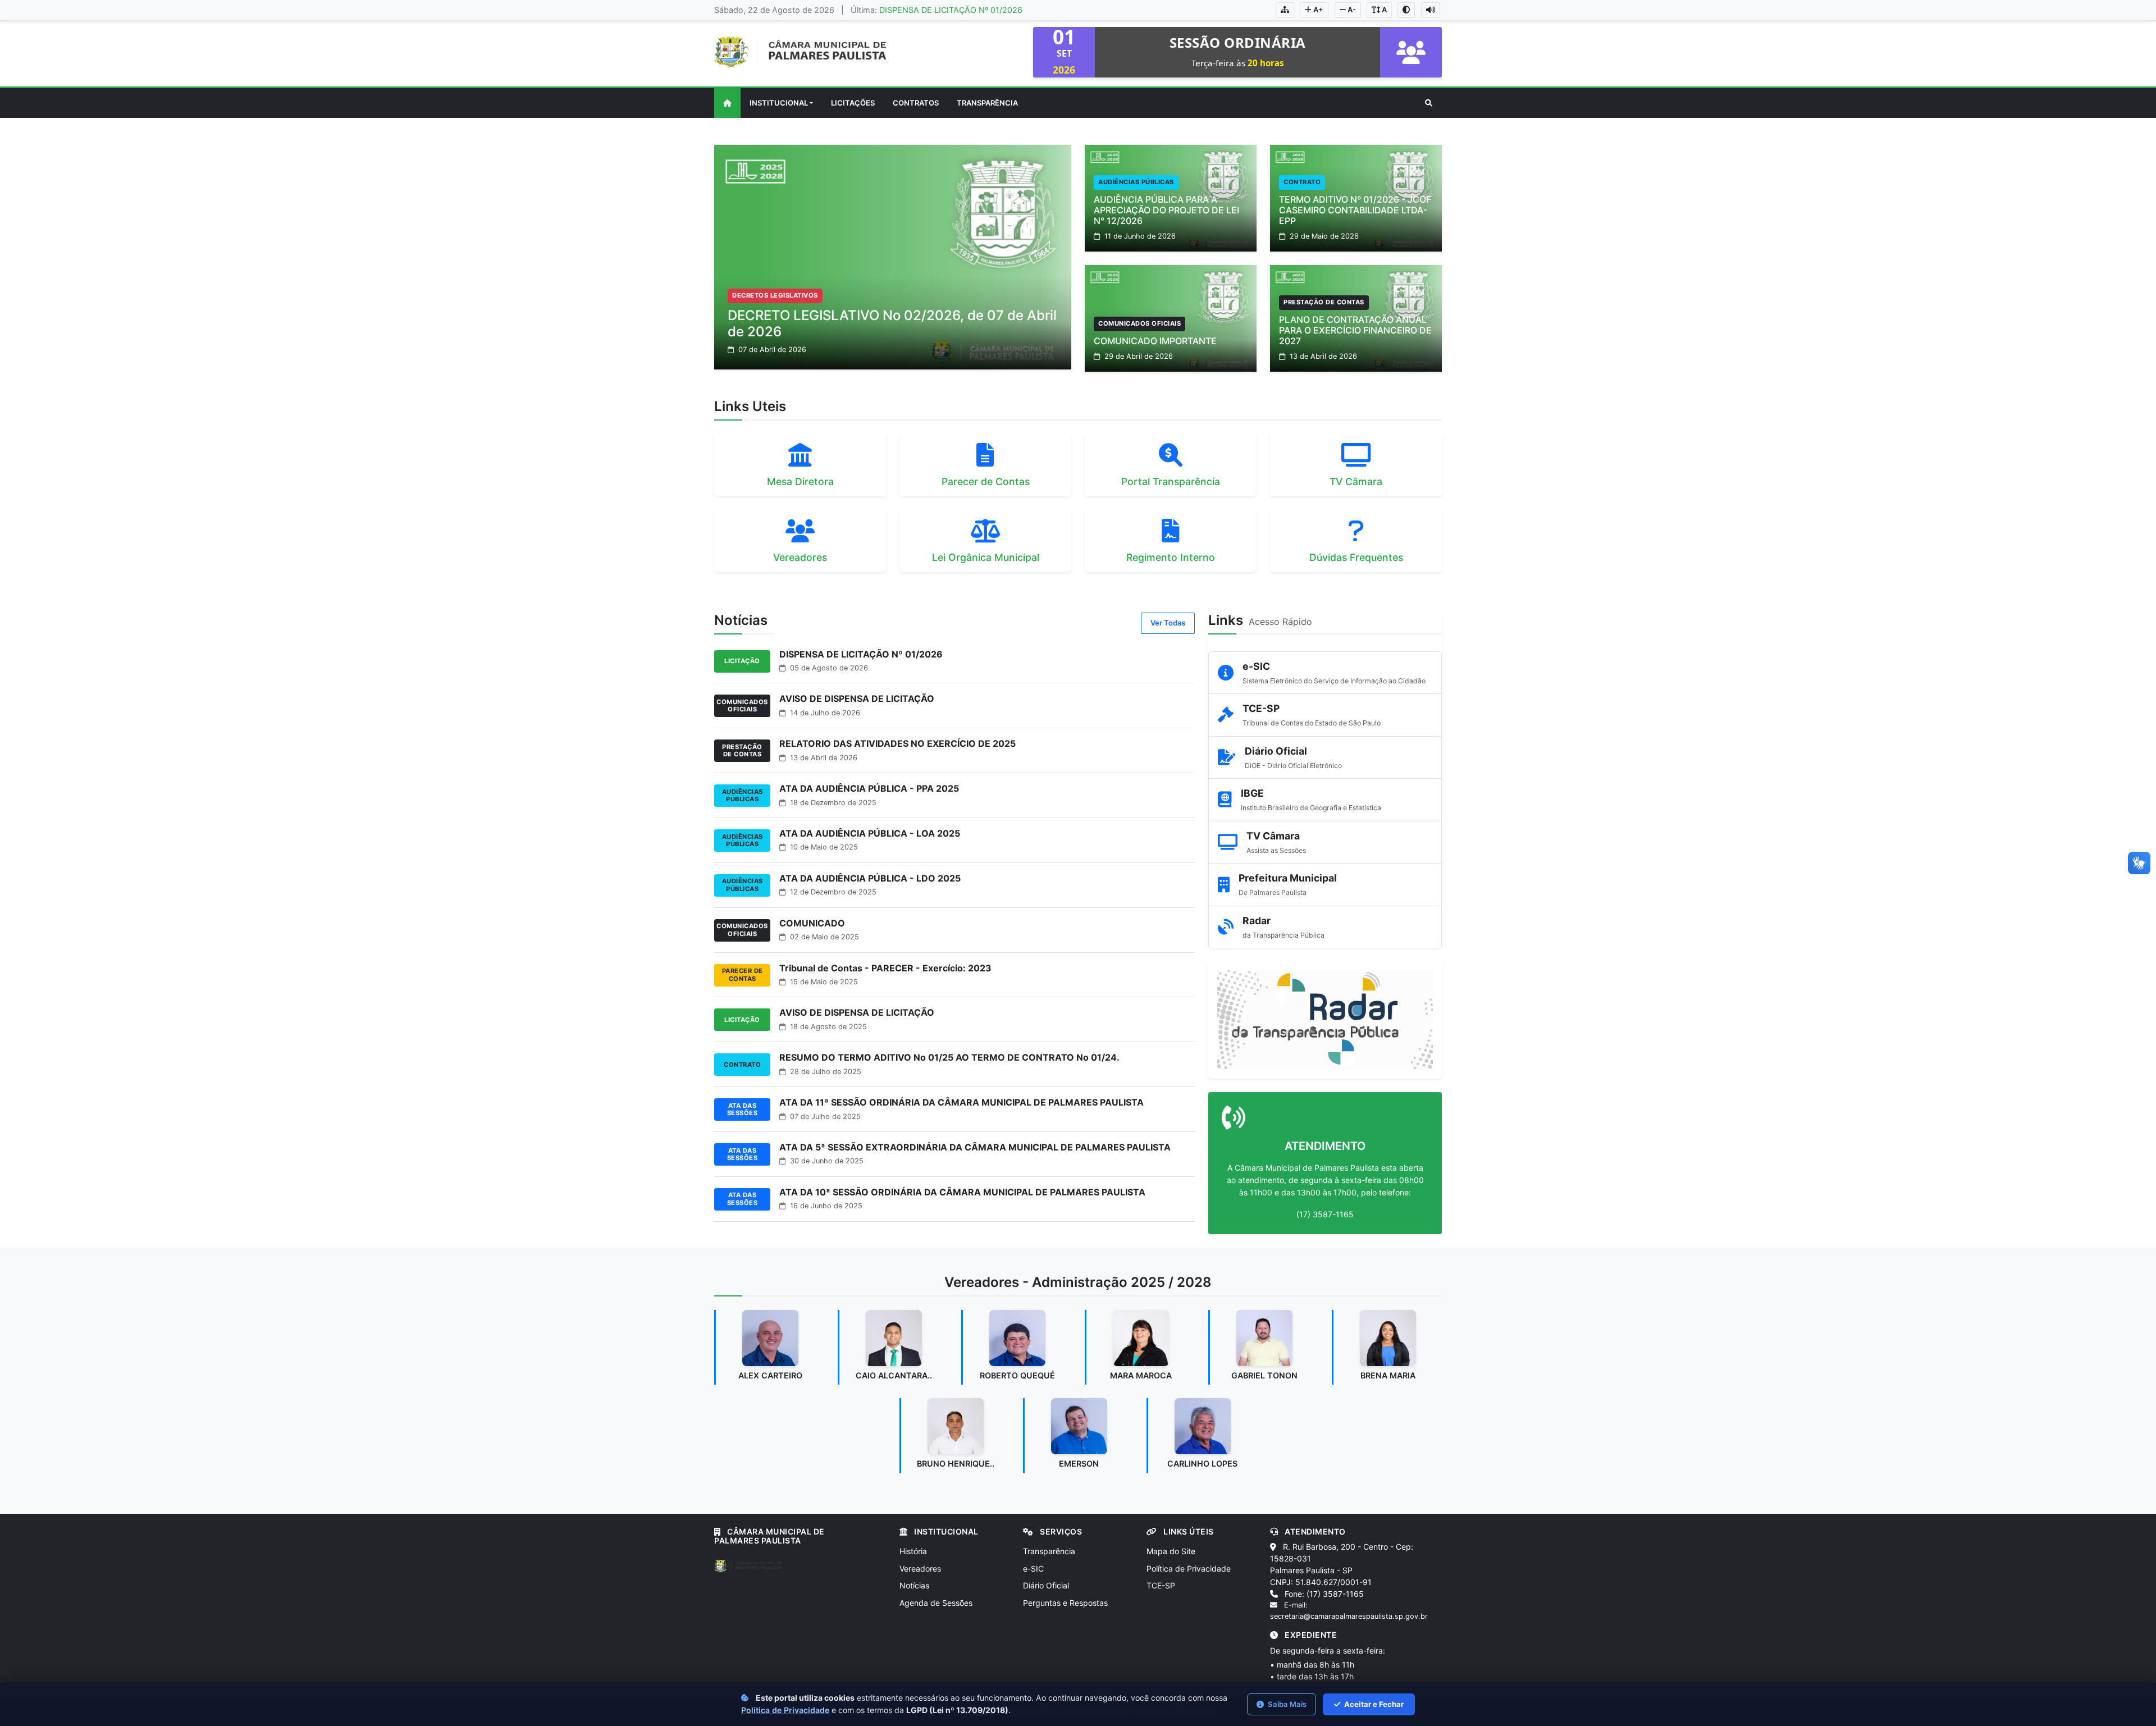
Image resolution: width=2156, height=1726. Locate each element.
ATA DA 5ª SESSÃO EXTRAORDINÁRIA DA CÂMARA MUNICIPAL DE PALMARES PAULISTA (975, 1147)
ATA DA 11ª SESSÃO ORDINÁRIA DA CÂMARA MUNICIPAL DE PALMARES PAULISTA (961, 1102)
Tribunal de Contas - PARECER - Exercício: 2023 (885, 968)
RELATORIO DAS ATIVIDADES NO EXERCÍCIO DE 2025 (897, 743)
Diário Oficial (1046, 1585)
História (913, 1551)
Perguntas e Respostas (1065, 1603)
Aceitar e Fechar (1373, 1704)
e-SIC (1033, 1569)
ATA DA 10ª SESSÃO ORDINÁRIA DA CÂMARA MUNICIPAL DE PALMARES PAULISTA (962, 1192)
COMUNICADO (812, 923)
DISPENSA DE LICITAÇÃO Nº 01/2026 (951, 10)
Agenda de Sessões (936, 1603)
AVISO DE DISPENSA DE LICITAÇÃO (857, 698)
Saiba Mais (1286, 1704)
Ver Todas (1168, 623)
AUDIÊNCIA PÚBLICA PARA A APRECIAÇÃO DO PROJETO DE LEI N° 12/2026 (1166, 210)
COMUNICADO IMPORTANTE (1155, 341)
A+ (1317, 10)
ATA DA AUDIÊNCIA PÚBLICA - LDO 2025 (870, 878)
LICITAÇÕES (853, 103)
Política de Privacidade (1189, 1569)
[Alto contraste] (1406, 10)
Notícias (914, 1585)
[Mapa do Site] (1285, 10)
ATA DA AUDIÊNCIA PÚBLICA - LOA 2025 (870, 833)
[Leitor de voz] (1431, 10)
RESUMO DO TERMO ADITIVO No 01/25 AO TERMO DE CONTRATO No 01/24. (949, 1057)
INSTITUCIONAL (779, 103)
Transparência (1049, 1551)
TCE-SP (1161, 1585)
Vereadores (920, 1569)
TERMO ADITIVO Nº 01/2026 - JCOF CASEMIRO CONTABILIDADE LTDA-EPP (1355, 210)
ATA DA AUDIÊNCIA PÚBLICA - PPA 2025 (869, 788)
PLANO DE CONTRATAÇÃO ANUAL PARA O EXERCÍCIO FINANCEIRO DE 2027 (1355, 330)
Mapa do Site (1171, 1551)
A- (1351, 10)
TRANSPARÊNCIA (987, 103)
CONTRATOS (916, 103)
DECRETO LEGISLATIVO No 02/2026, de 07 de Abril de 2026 (892, 323)
